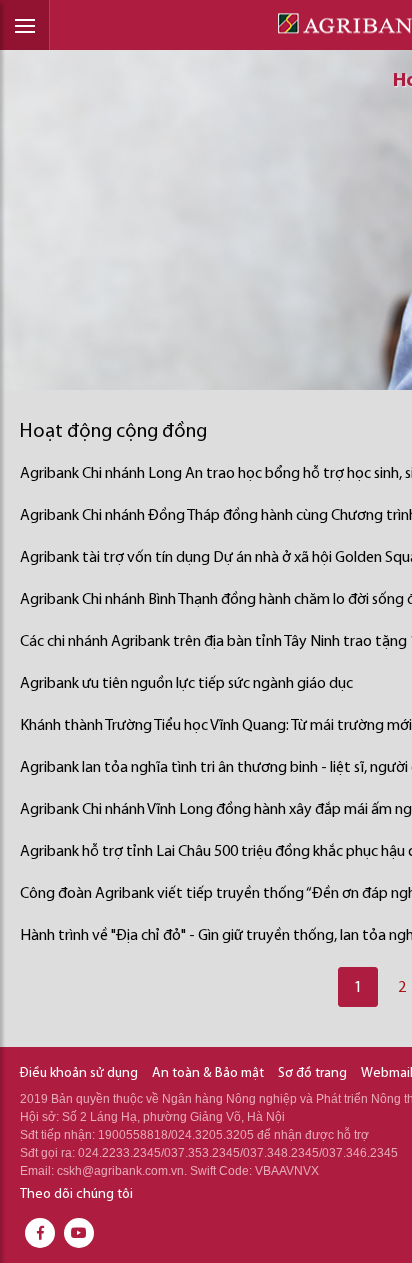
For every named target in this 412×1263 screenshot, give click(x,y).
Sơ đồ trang (312, 1073)
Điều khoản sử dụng (79, 1073)
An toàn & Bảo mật (208, 1073)
